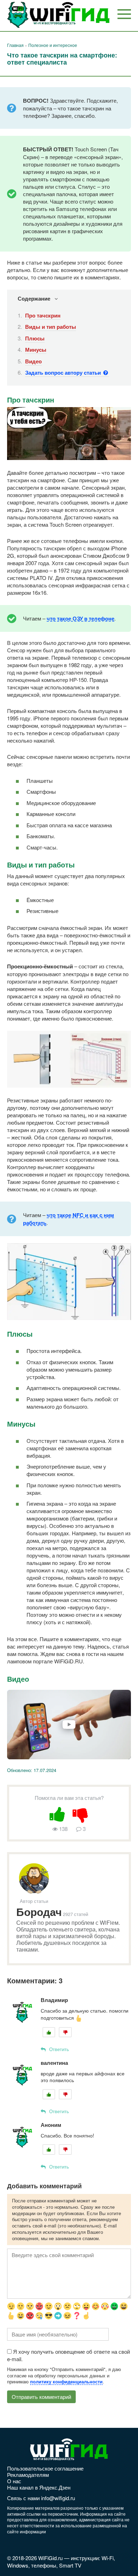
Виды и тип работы (51, 327)
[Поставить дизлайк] (81, 1813)
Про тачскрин (43, 315)
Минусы (36, 350)
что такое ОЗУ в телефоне (80, 618)
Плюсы (35, 338)
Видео (33, 361)
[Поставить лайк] (57, 1813)
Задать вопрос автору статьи (64, 373)
